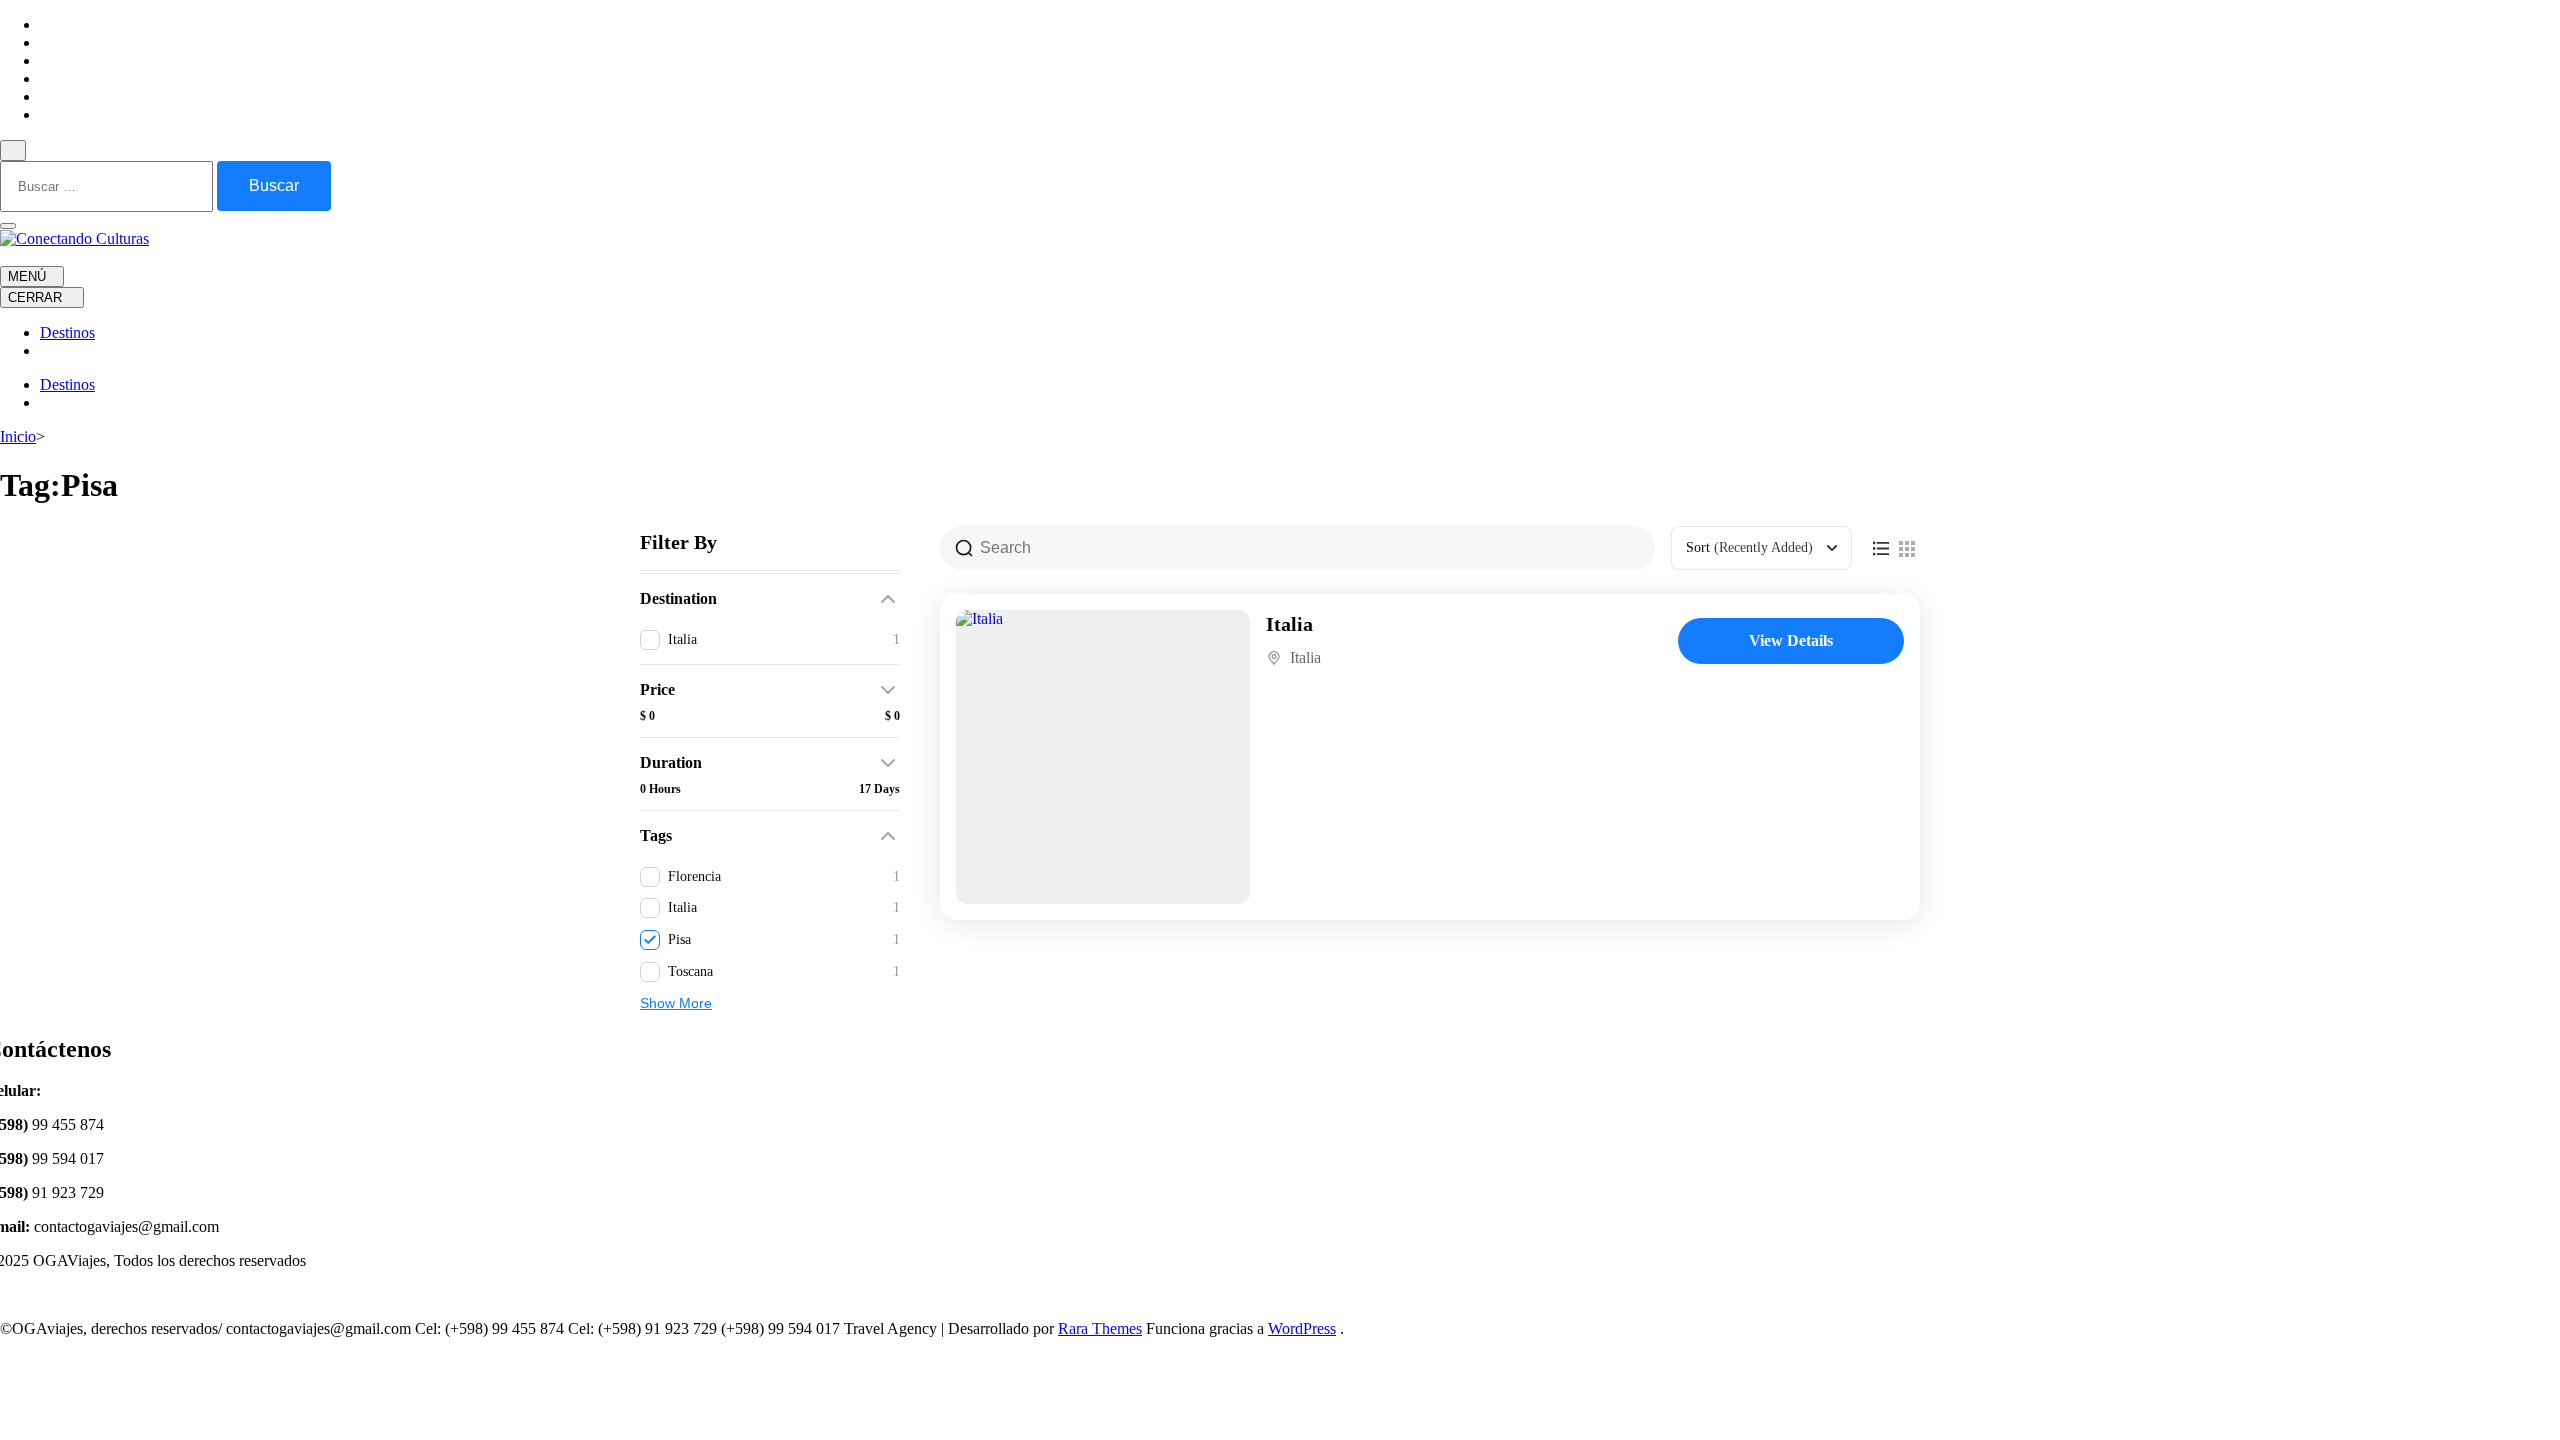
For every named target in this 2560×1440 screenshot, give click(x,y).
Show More (676, 1003)
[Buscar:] (108, 185)
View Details (1791, 640)
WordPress (1302, 1328)
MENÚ (27, 276)
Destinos (67, 332)
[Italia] (1103, 757)
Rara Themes (1100, 1328)
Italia (1289, 624)
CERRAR (37, 297)
